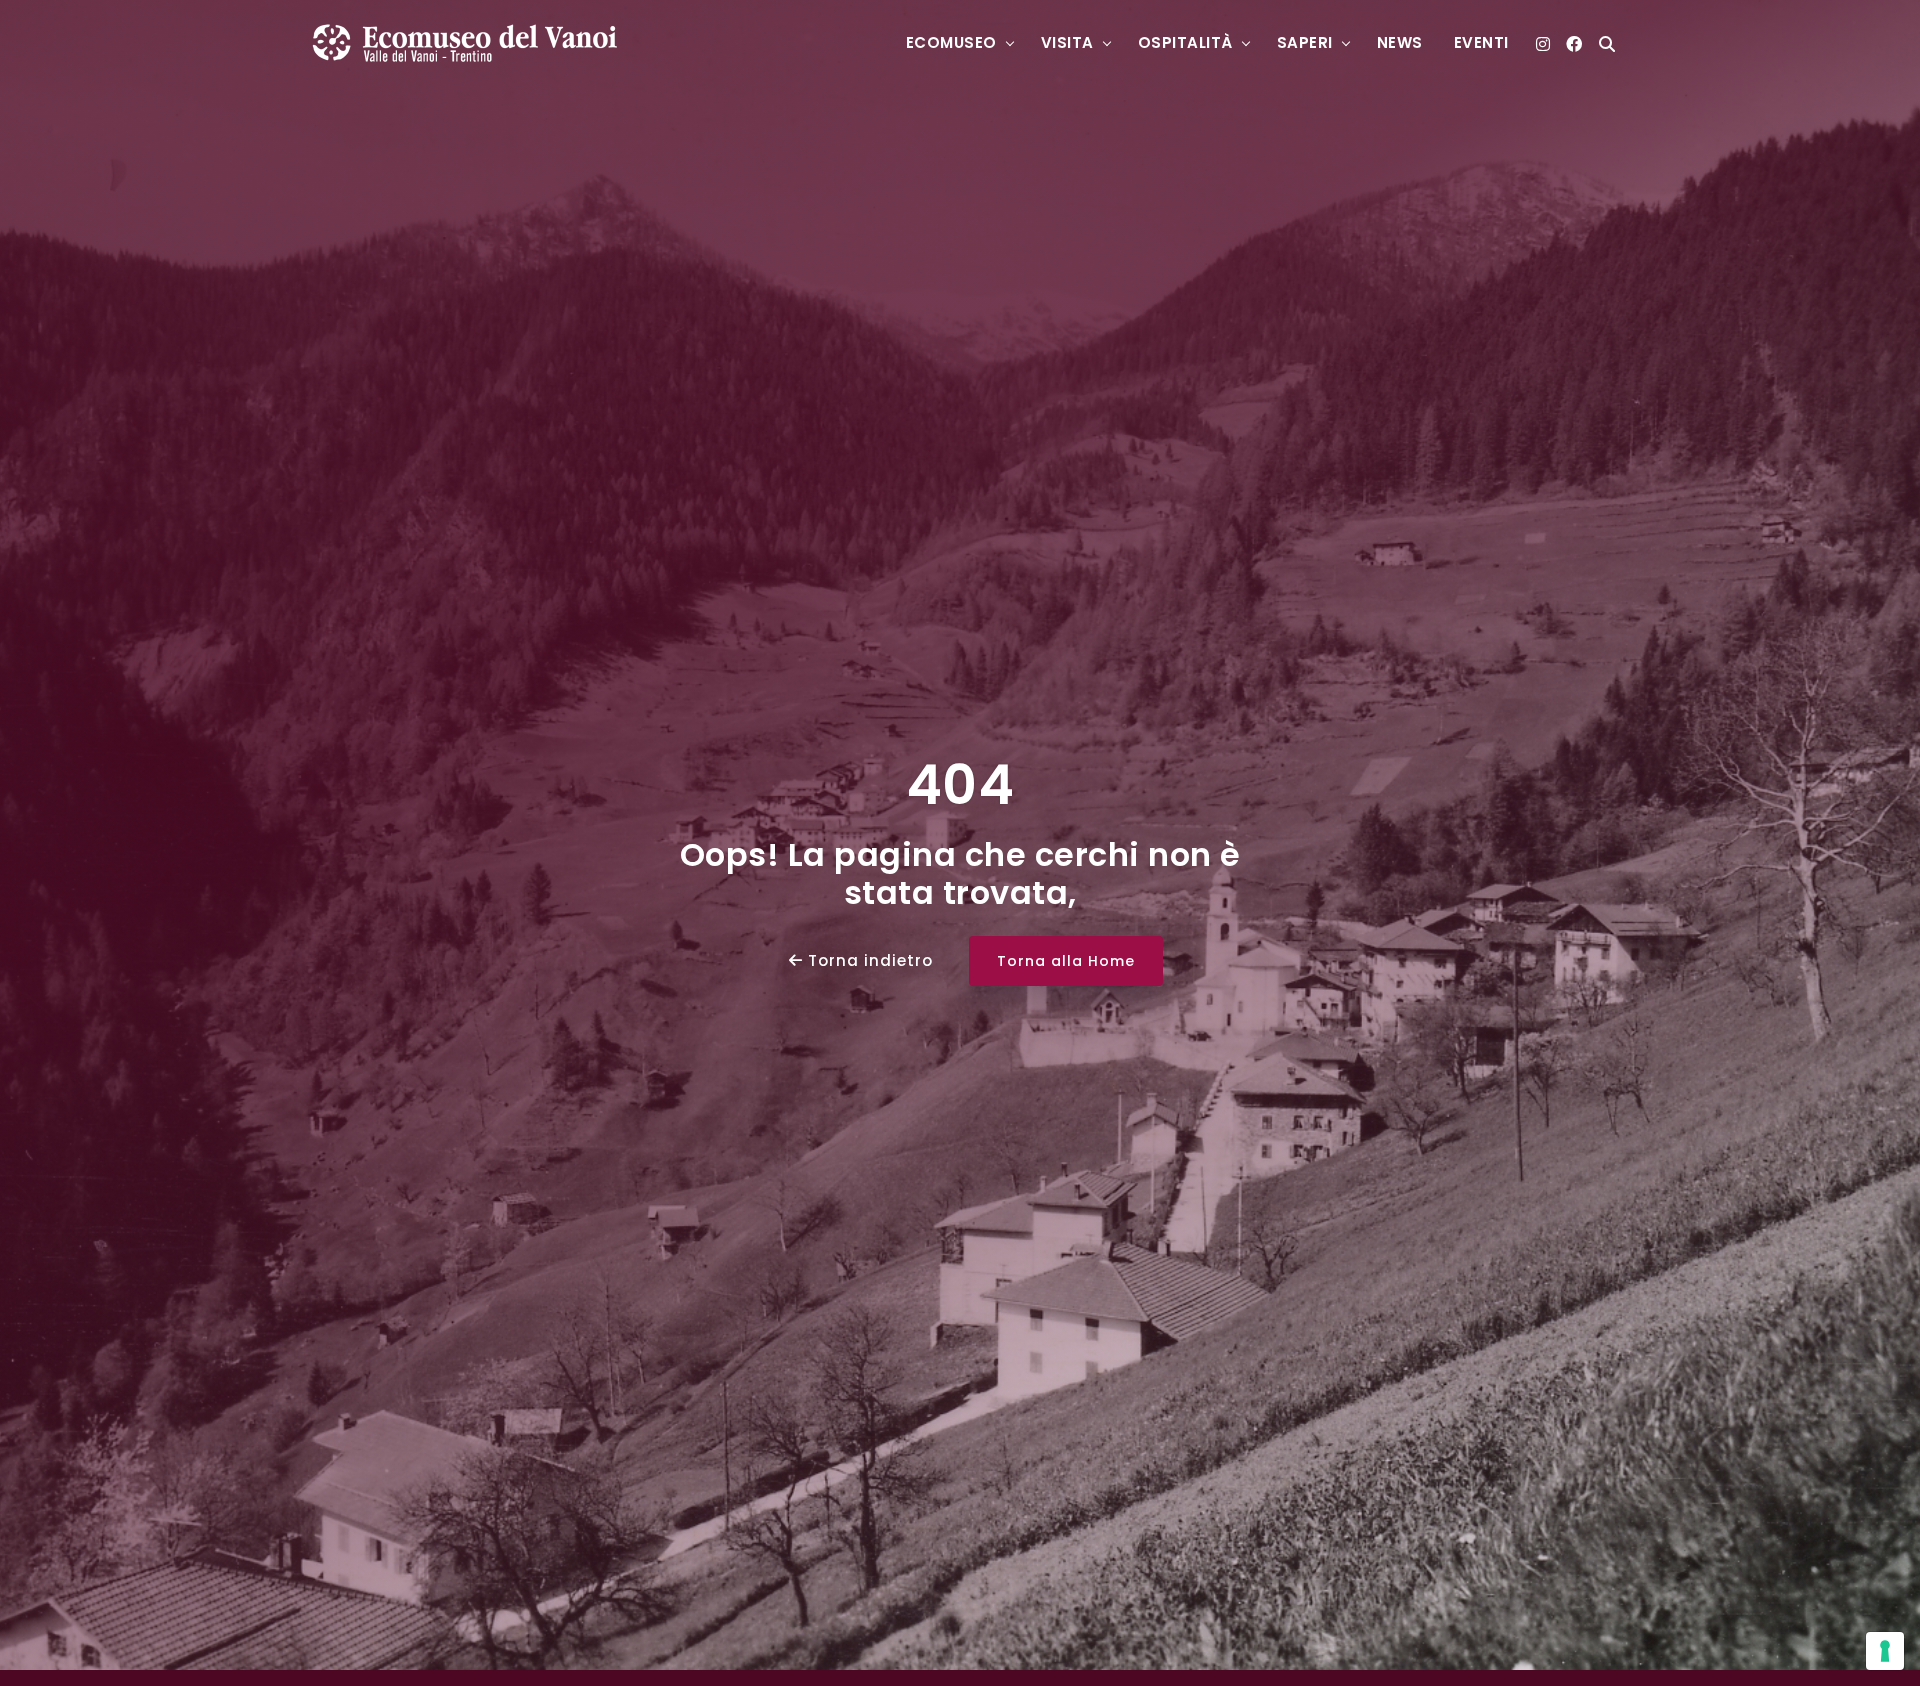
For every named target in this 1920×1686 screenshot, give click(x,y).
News (1400, 42)
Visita (1067, 42)
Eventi (1481, 42)
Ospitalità (1185, 42)
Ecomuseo (951, 42)
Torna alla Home (1066, 961)
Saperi (1305, 42)
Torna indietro (868, 960)
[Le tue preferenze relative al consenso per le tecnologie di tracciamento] (1885, 1651)
